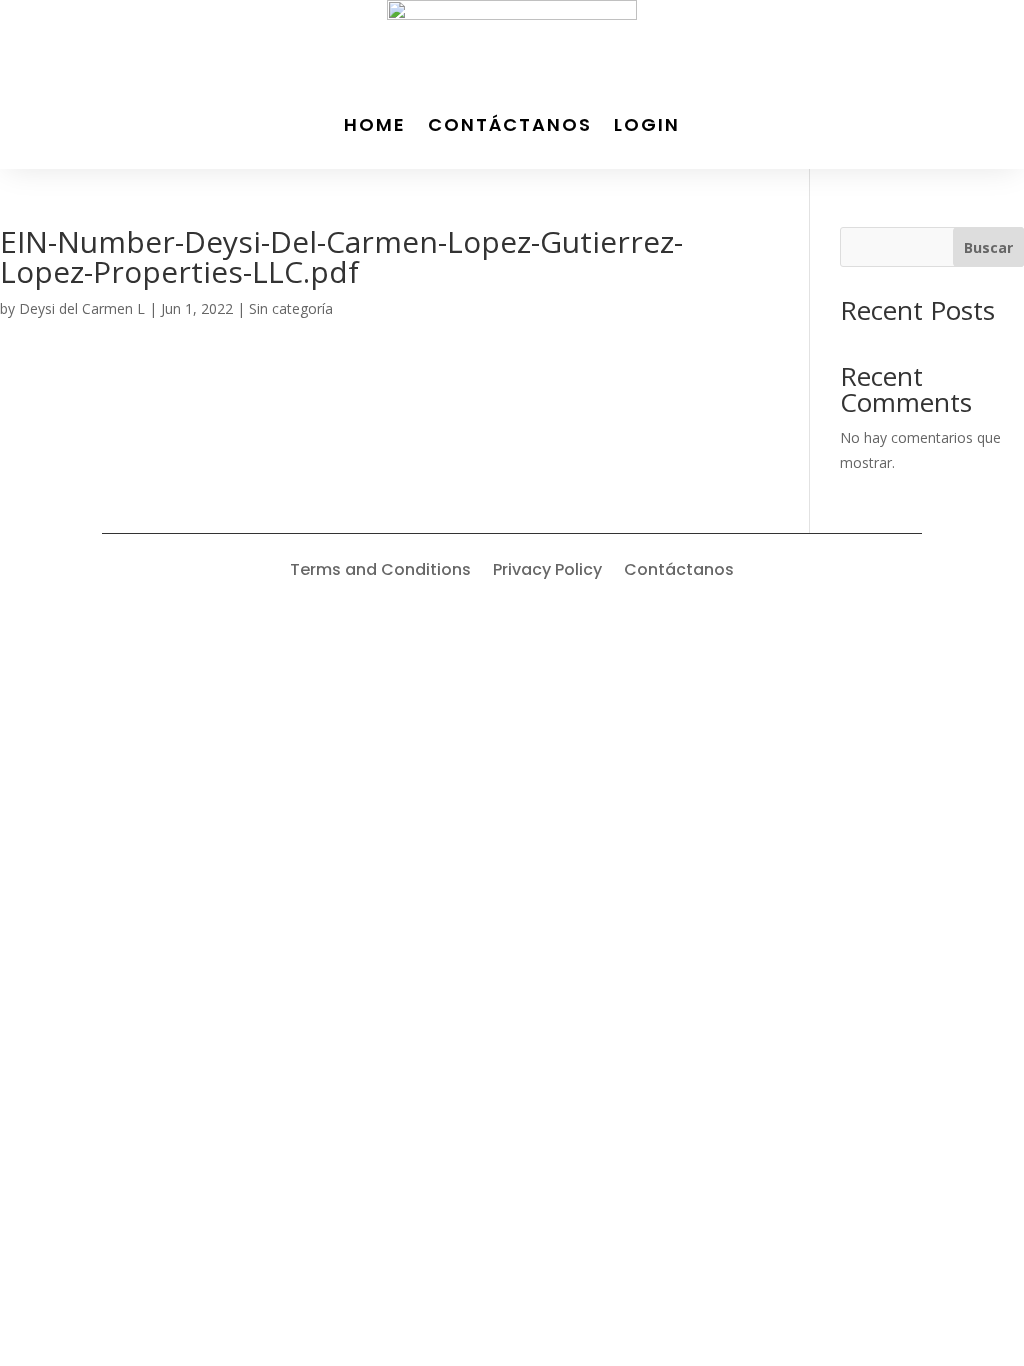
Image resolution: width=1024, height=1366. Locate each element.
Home (375, 124)
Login (647, 124)
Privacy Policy (547, 572)
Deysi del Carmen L (82, 308)
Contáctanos (510, 124)
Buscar (988, 247)
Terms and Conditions (380, 572)
